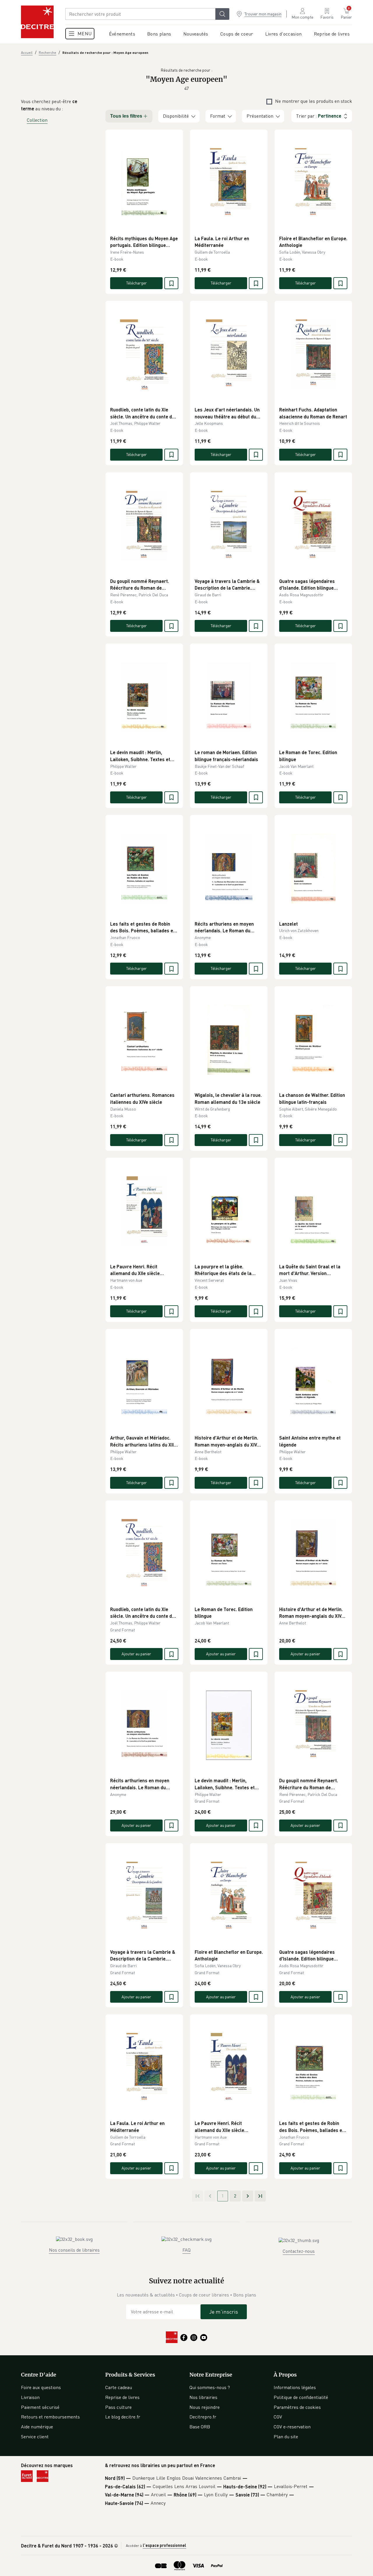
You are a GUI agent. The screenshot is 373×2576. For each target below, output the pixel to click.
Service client (35, 2437)
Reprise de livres (122, 2397)
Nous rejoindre (205, 2407)
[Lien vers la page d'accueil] (37, 22)
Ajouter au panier (136, 1654)
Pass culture (118, 2407)
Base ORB (200, 2427)
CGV (278, 2417)
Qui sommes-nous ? (210, 2387)
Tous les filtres (126, 116)
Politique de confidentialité (301, 2397)
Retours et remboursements (50, 2417)
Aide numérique (37, 2427)
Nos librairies (203, 2397)
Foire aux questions (41, 2387)
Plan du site (286, 2437)
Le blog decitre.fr (123, 2417)
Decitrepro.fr (203, 2417)
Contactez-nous (299, 2251)
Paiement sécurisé (40, 2407)
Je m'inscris (224, 2312)
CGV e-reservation (292, 2427)
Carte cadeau (119, 2387)
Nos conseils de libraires (74, 2250)
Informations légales (295, 2387)
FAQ (186, 2250)
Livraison (30, 2397)
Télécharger (137, 283)
